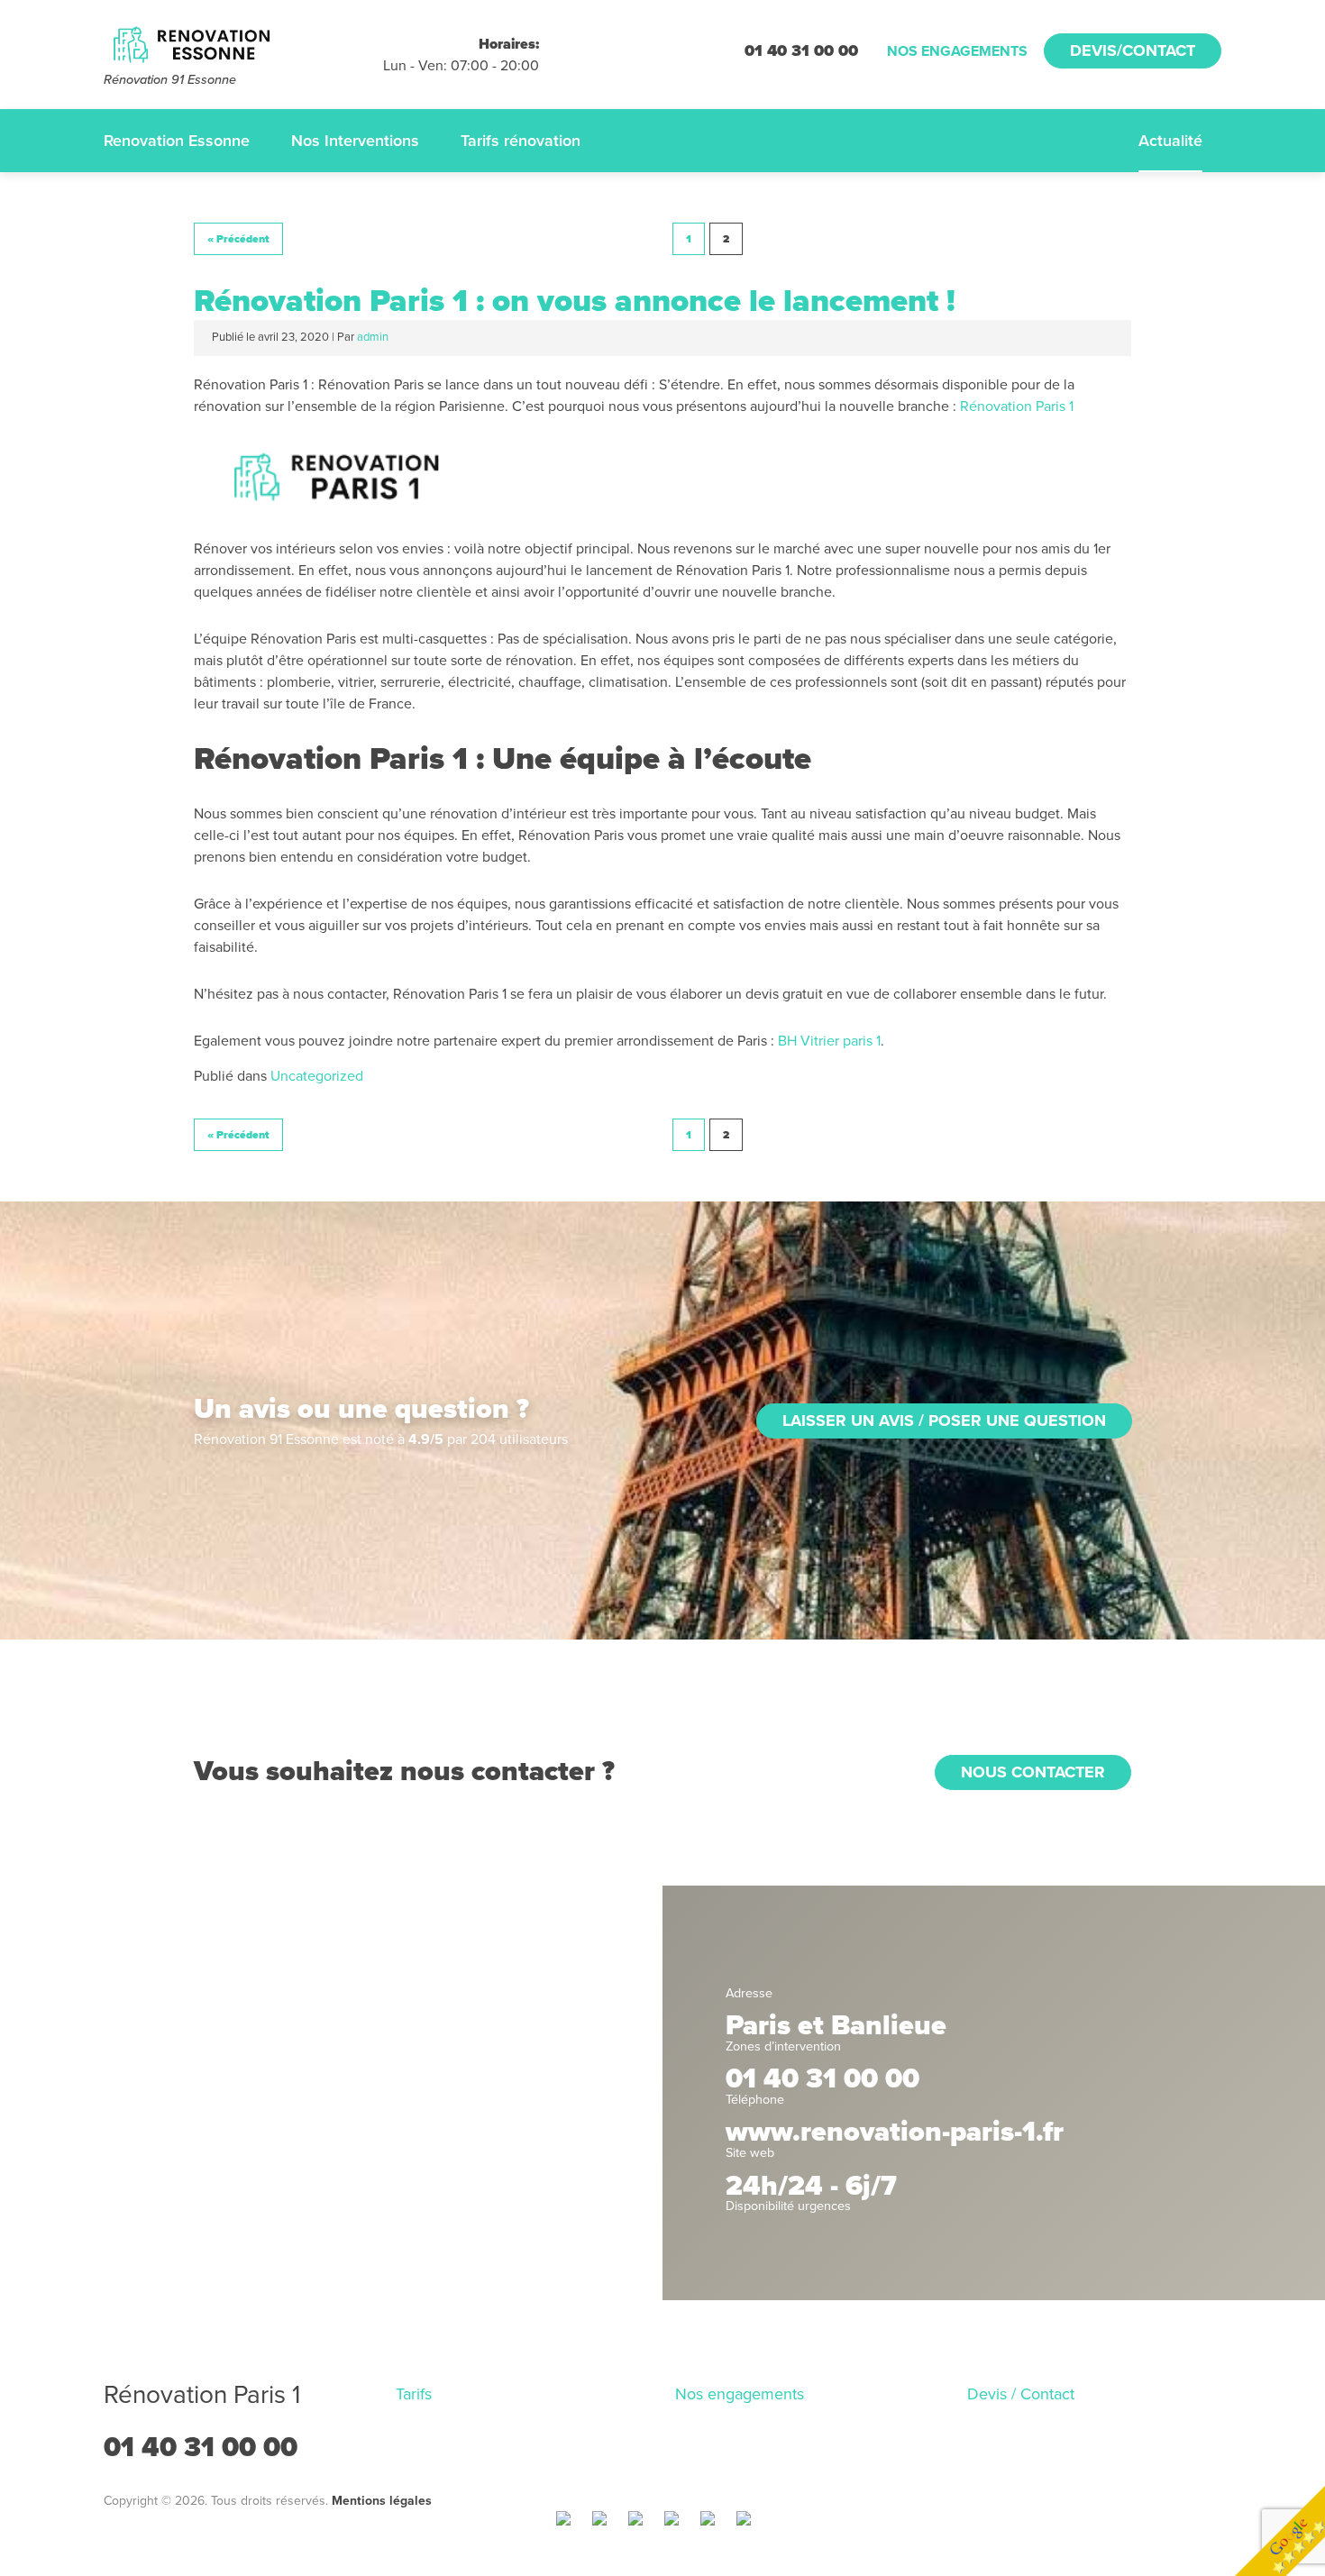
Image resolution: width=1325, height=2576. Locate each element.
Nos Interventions (355, 141)
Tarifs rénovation (521, 141)
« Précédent (238, 239)
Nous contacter (1033, 1772)
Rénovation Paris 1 (1017, 406)
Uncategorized (317, 1076)
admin (373, 337)
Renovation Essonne (177, 141)
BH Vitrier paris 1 (829, 1041)
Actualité (1170, 141)
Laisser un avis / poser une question (944, 1420)
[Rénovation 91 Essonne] (243, 45)
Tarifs (414, 2394)
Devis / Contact (1021, 2394)
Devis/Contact (1133, 50)
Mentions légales (382, 2501)
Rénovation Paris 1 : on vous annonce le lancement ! (575, 301)
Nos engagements (957, 51)
